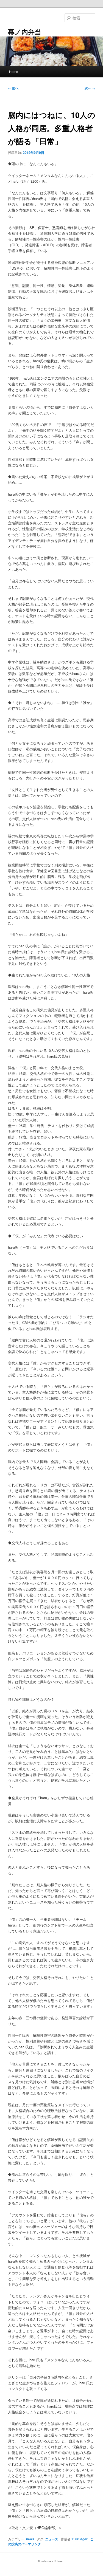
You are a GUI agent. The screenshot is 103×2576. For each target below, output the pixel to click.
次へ (90, 88)
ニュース (52, 2539)
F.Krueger (80, 2539)
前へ (13, 88)
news (30, 2539)
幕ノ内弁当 (25, 32)
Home (14, 71)
